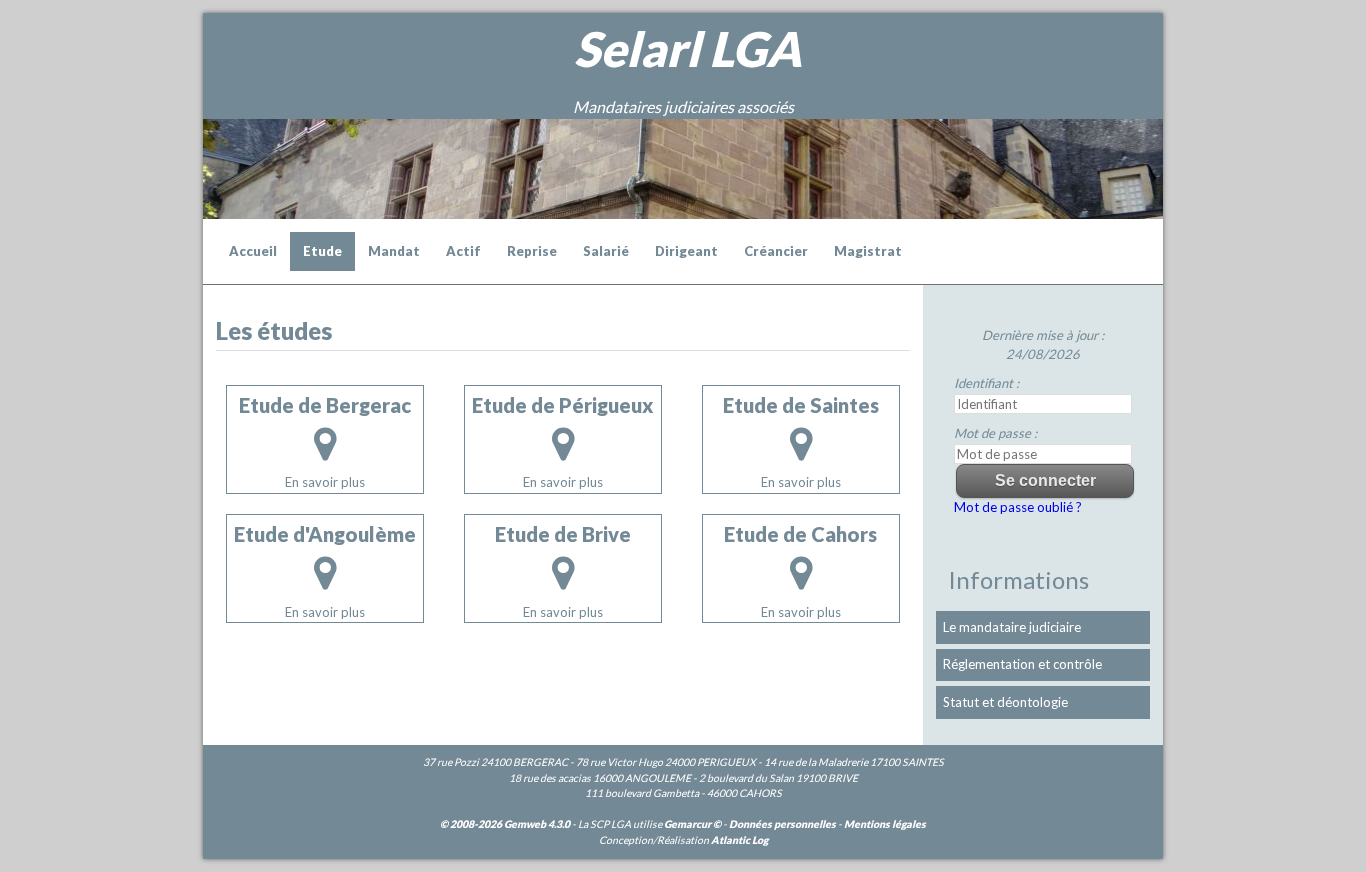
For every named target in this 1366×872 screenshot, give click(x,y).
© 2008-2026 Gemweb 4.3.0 (505, 824)
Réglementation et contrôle (1022, 664)
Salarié (606, 251)
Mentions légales (885, 824)
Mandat (394, 251)
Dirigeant (686, 251)
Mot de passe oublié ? (1018, 507)
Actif (463, 251)
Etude (322, 251)
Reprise (532, 251)
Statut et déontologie (1005, 702)
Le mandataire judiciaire (1012, 627)
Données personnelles (782, 824)
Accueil (253, 251)
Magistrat (868, 251)
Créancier (776, 251)
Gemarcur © (692, 824)
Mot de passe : (995, 433)
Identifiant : (986, 383)
